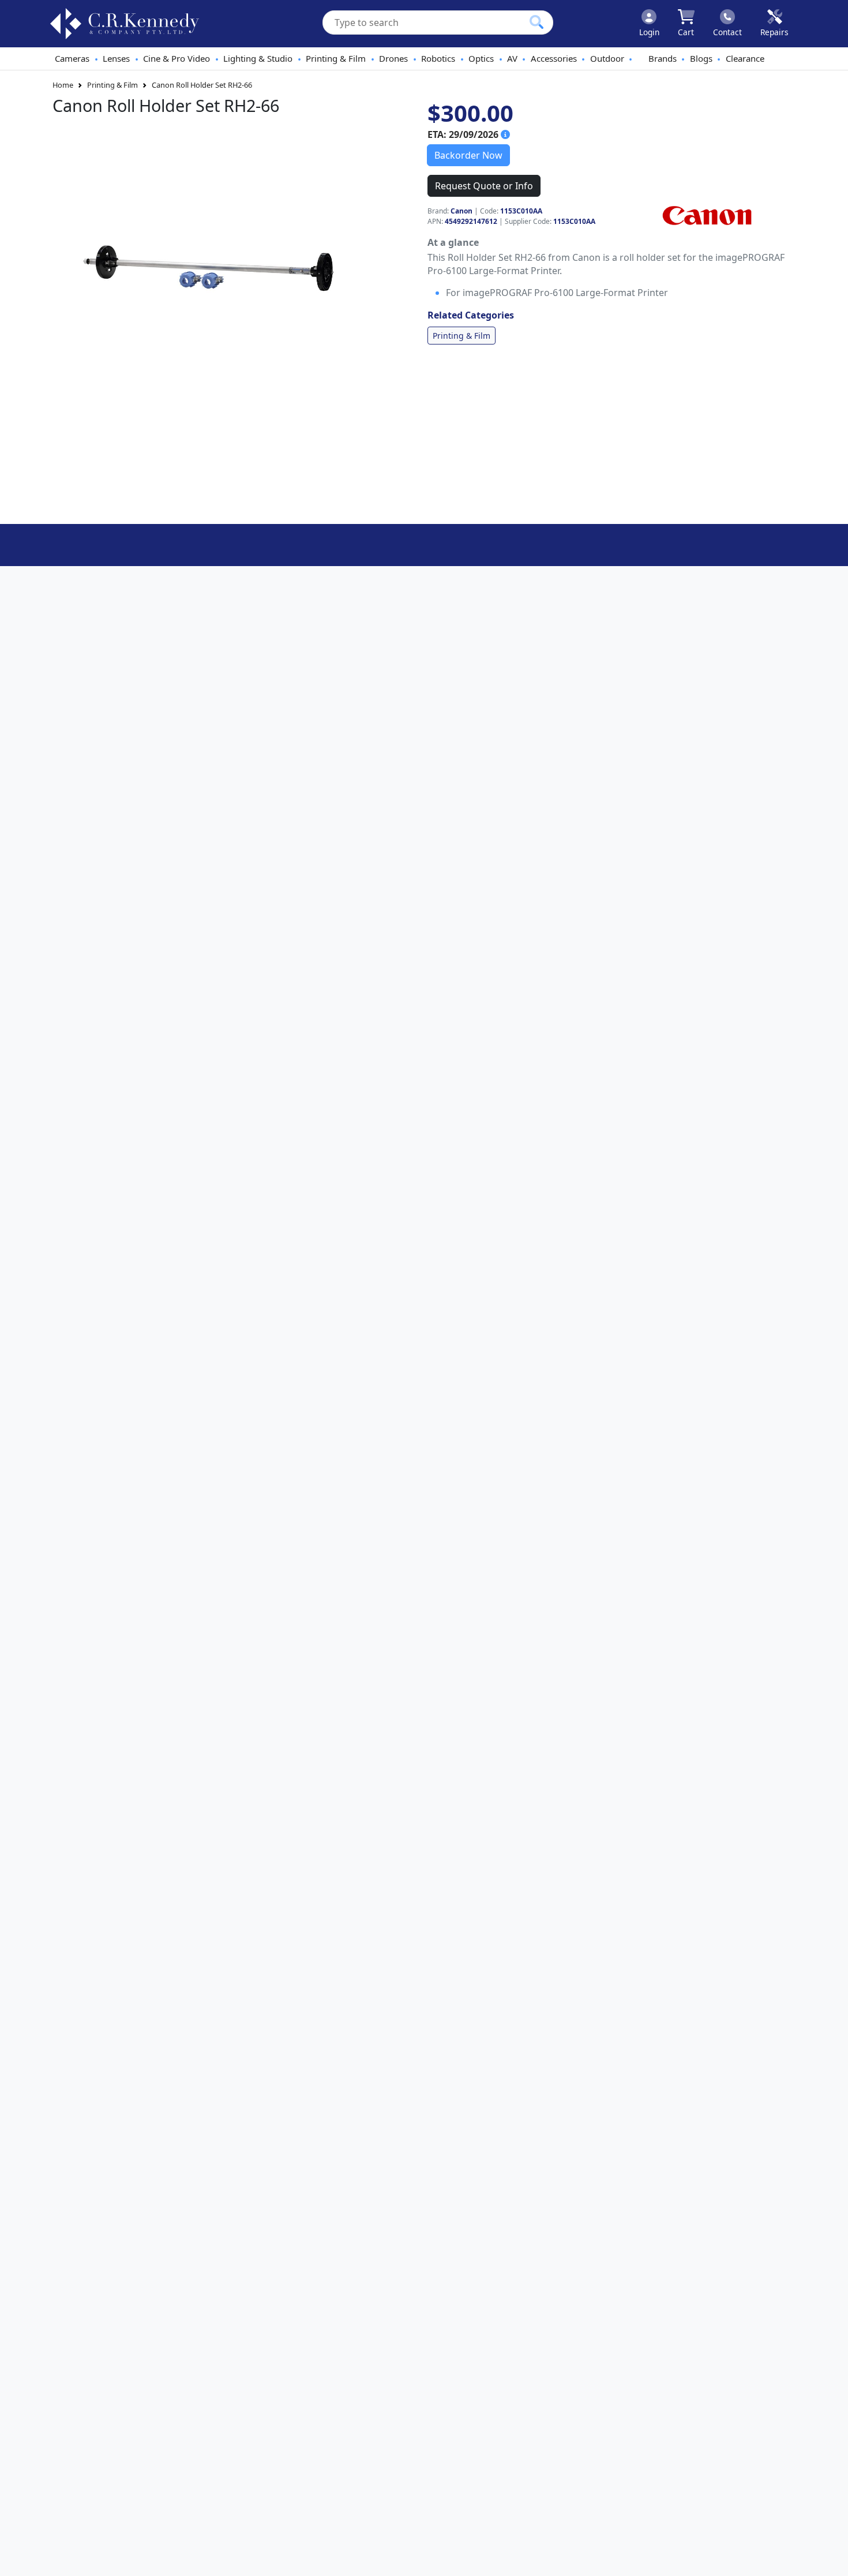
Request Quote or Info (484, 186)
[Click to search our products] (536, 22)
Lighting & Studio (258, 58)
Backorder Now (468, 155)
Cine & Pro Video (177, 58)
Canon (461, 211)
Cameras (72, 58)
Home (63, 85)
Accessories (554, 58)
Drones (393, 58)
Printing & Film (336, 58)
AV (512, 58)
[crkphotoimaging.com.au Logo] (125, 24)
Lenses (116, 58)
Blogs (701, 58)
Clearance (745, 58)
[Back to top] (832, 2560)
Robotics (438, 58)
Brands (663, 58)
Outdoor (607, 58)
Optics (481, 58)
